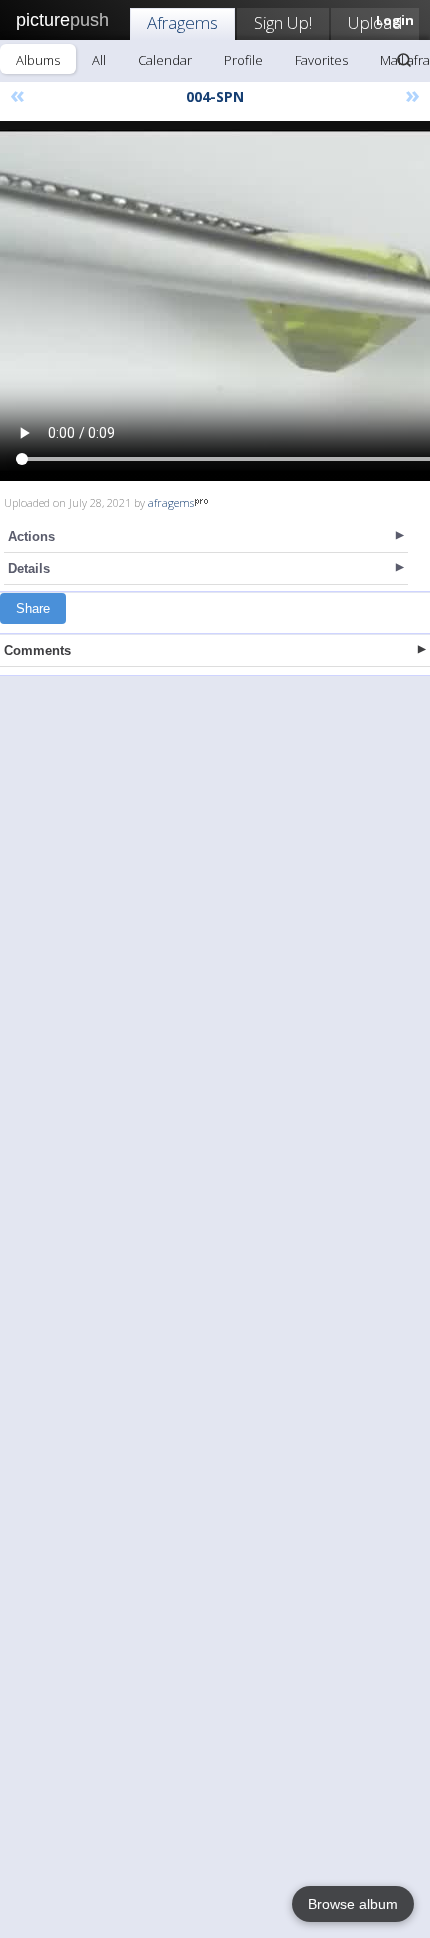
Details (29, 568)
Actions (31, 536)
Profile (243, 60)
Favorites (321, 60)
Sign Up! (283, 22)
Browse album (353, 1904)
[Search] (404, 60)
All (99, 60)
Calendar (165, 60)
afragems (171, 502)
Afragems (182, 22)
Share (33, 608)
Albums (38, 60)
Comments (37, 650)
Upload (375, 22)
